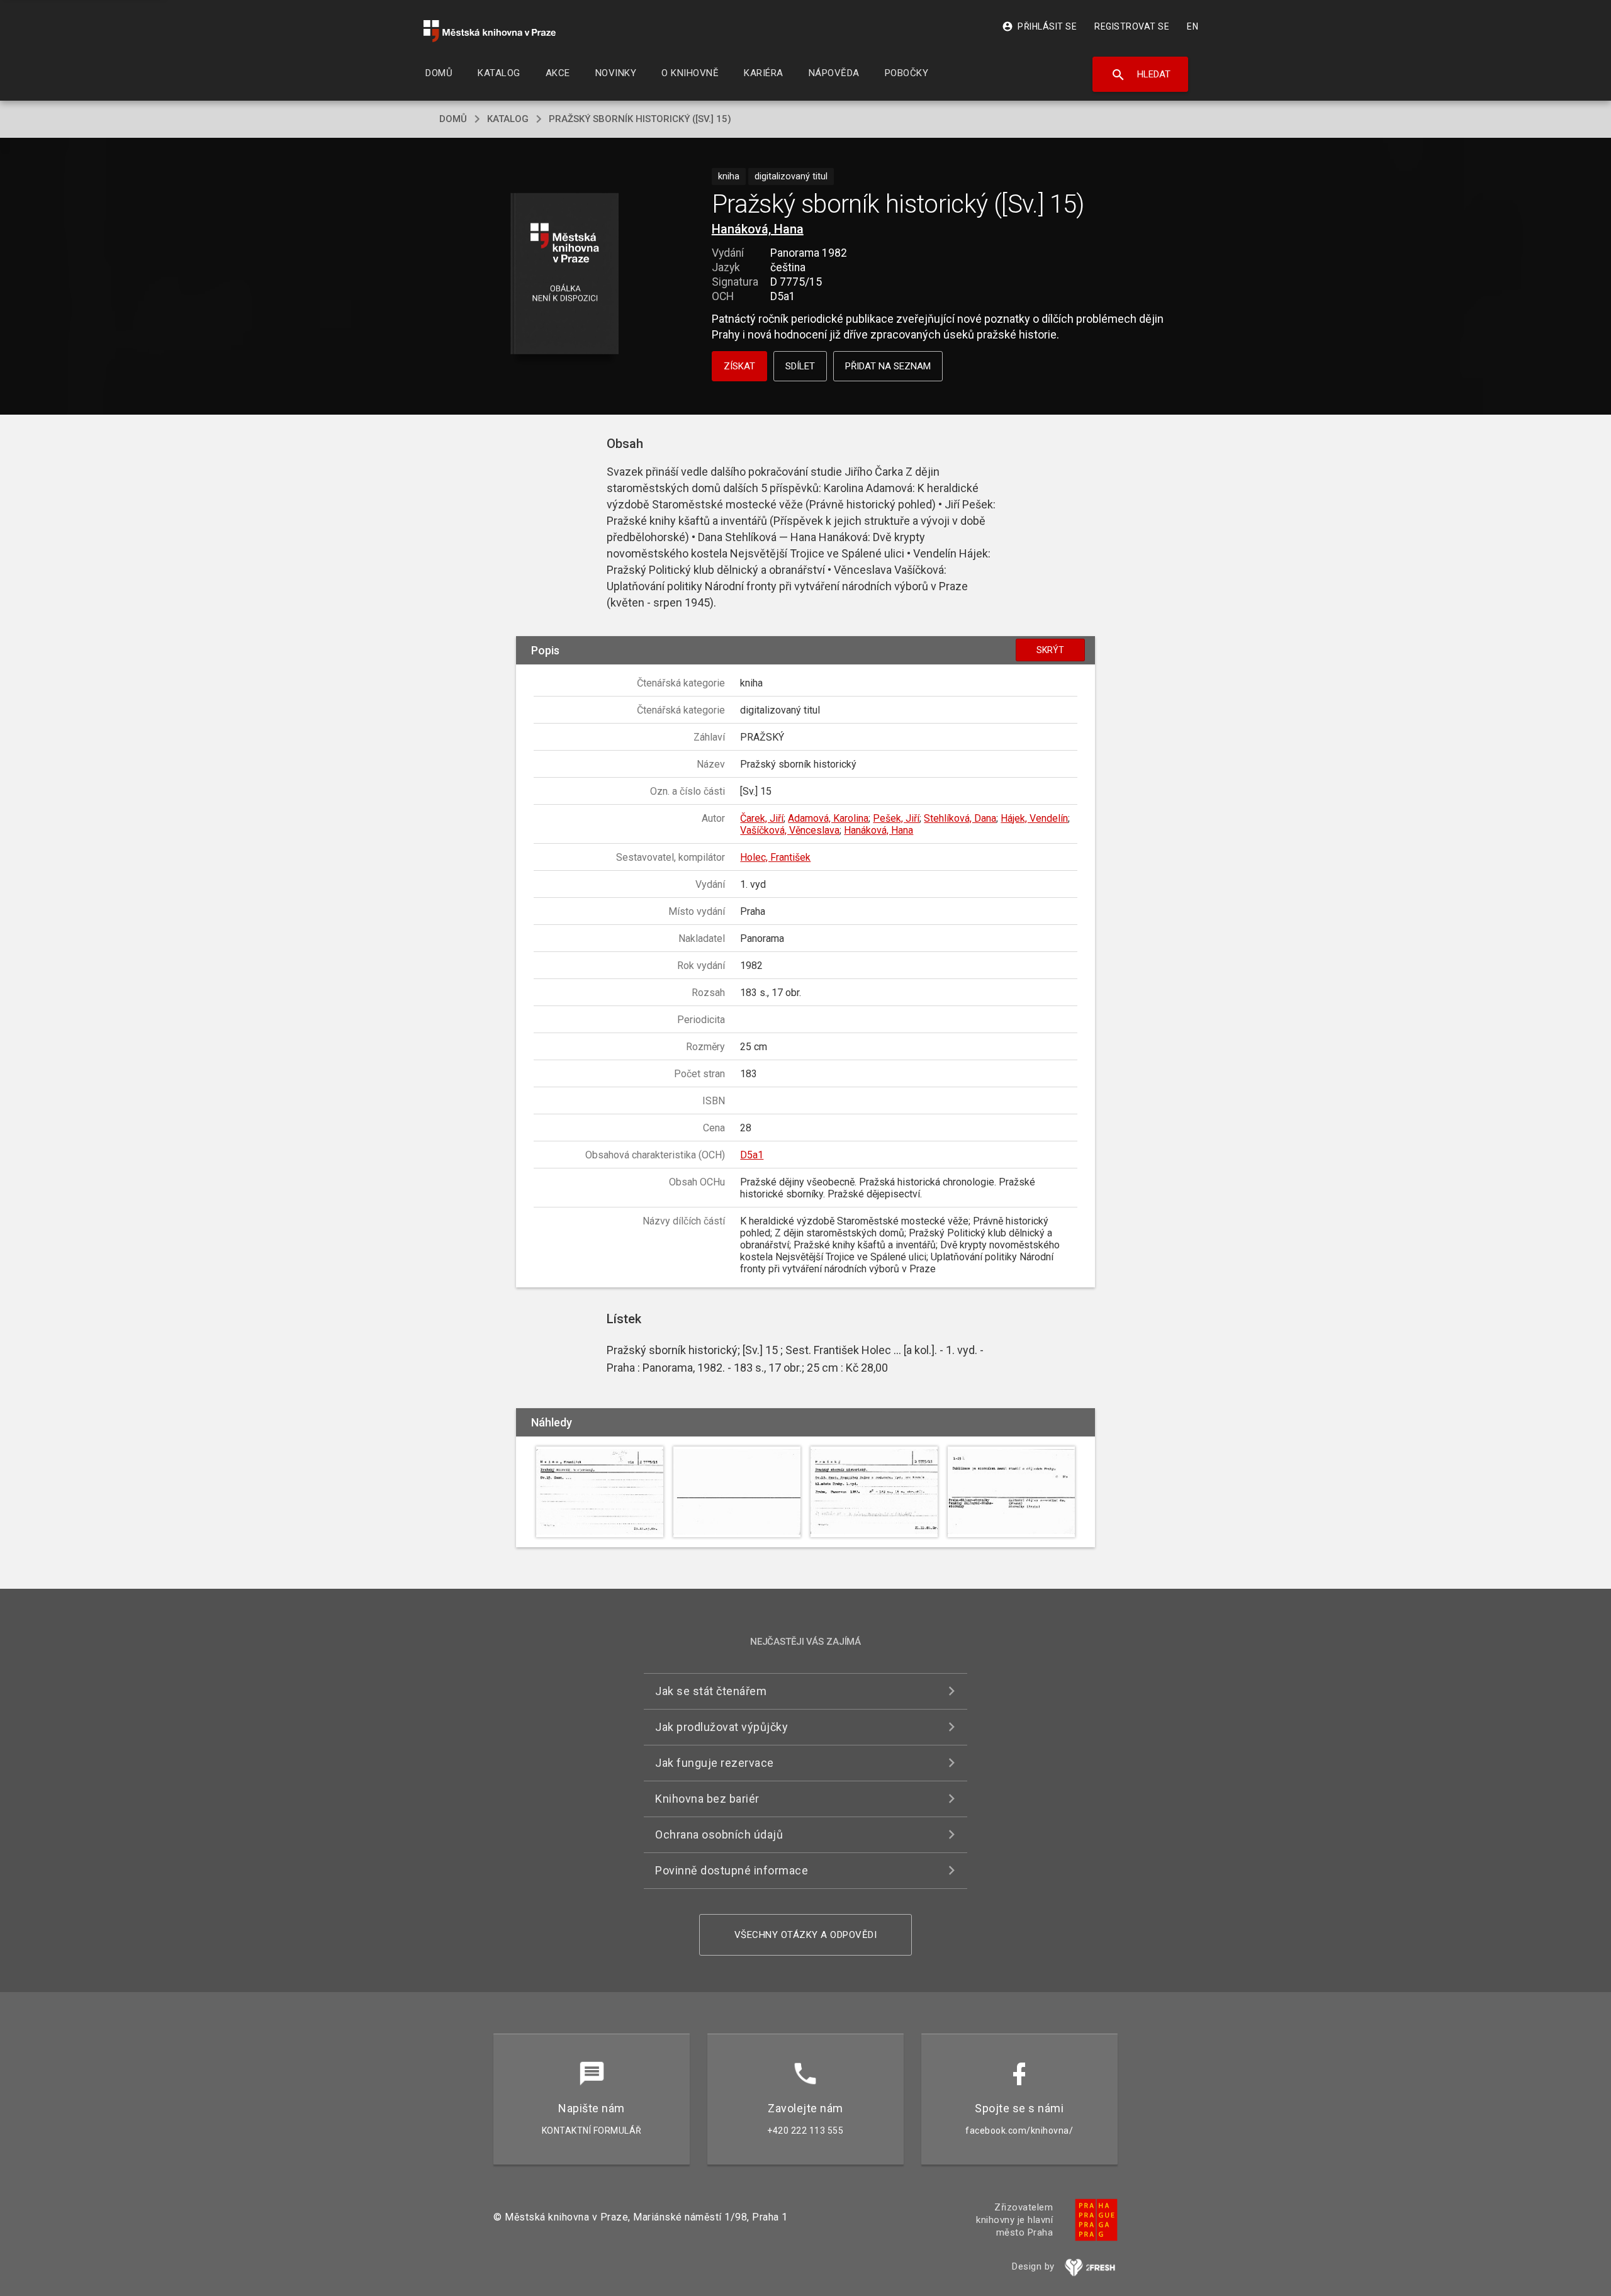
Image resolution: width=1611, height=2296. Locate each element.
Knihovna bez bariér (707, 1799)
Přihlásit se (1039, 26)
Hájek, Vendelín (1034, 818)
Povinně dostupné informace (732, 1870)
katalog (508, 119)
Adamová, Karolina (828, 818)
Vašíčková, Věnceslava (790, 830)
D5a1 (752, 1155)
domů (453, 119)
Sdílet (800, 366)
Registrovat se (1132, 26)
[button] (565, 275)
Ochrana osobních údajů (719, 1834)
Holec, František (775, 857)
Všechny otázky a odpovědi (806, 1935)
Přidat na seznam (888, 366)
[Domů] (490, 31)
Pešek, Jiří (896, 818)
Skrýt (1050, 650)
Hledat (1141, 75)
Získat (739, 366)
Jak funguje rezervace (715, 1763)
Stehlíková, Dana (960, 818)
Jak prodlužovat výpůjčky (721, 1727)
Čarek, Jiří (762, 818)
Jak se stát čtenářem (711, 1691)
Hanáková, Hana (758, 229)
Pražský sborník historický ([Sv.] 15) (640, 119)
